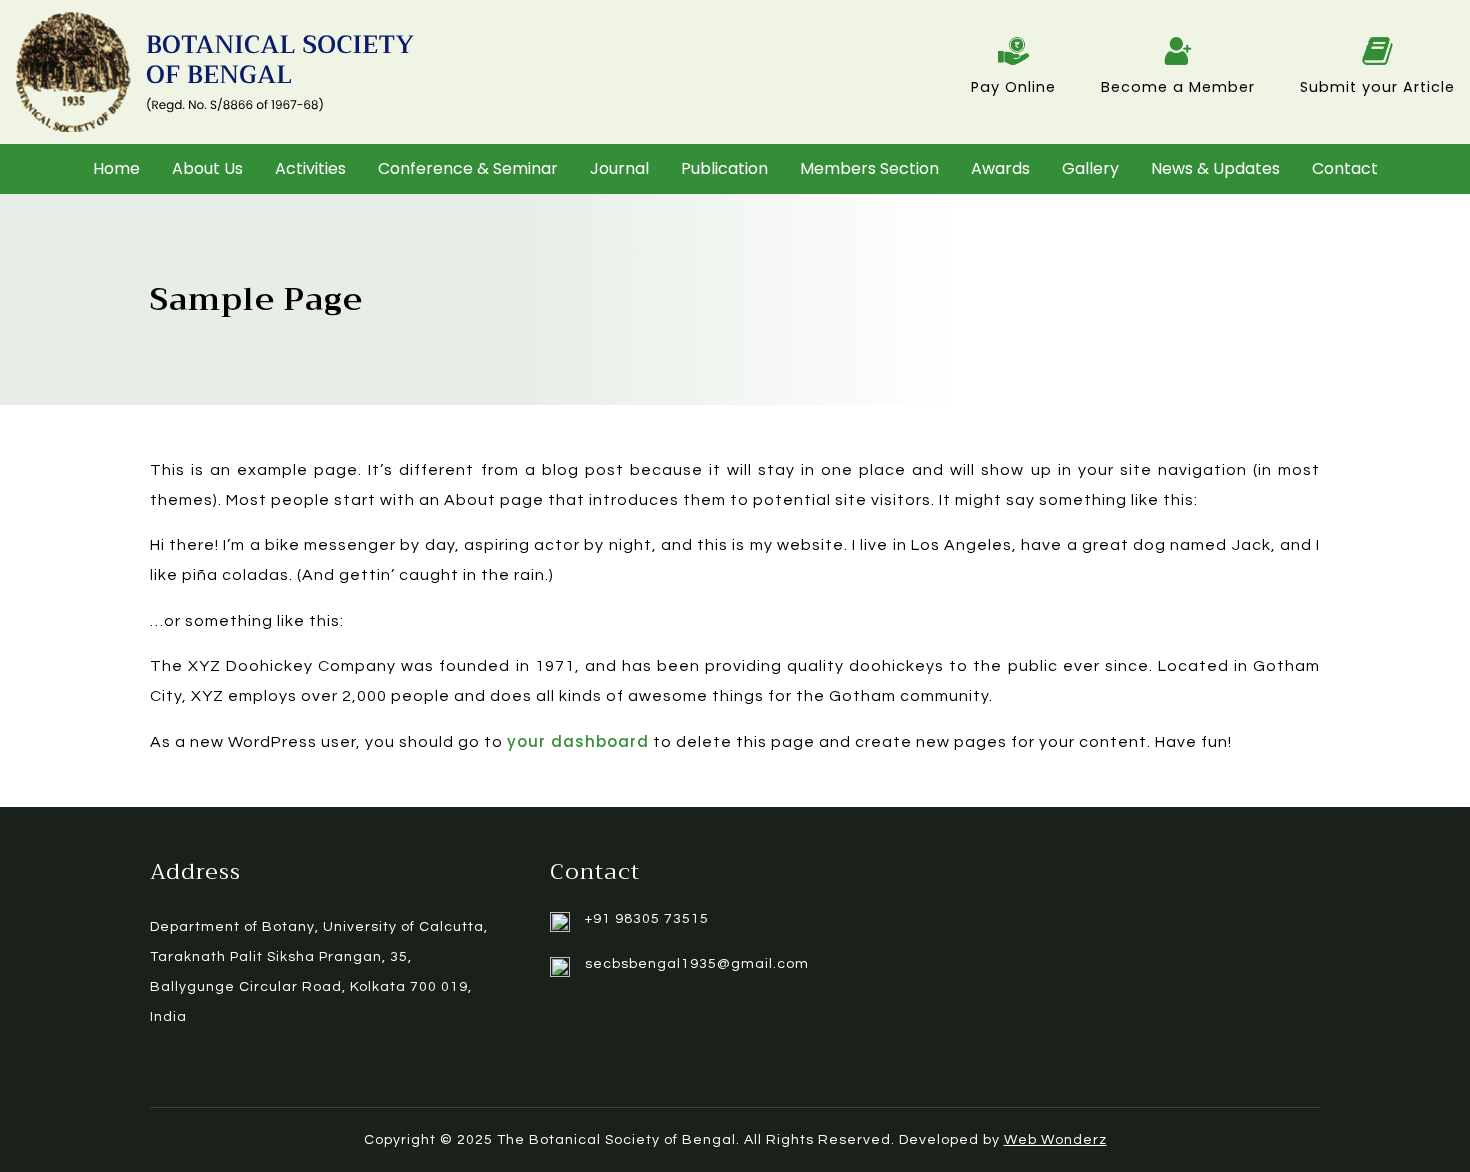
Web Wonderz (1055, 1140)
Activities (310, 168)
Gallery (1090, 168)
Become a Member (1178, 87)
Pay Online (1013, 87)
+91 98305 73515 (647, 919)
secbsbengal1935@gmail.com (697, 964)
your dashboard (578, 741)
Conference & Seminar (468, 168)
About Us (207, 168)
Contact (1345, 168)
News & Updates (1215, 168)
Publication (724, 168)
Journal (619, 168)
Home (116, 168)
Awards (1000, 168)
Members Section (869, 168)
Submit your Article (1377, 87)
